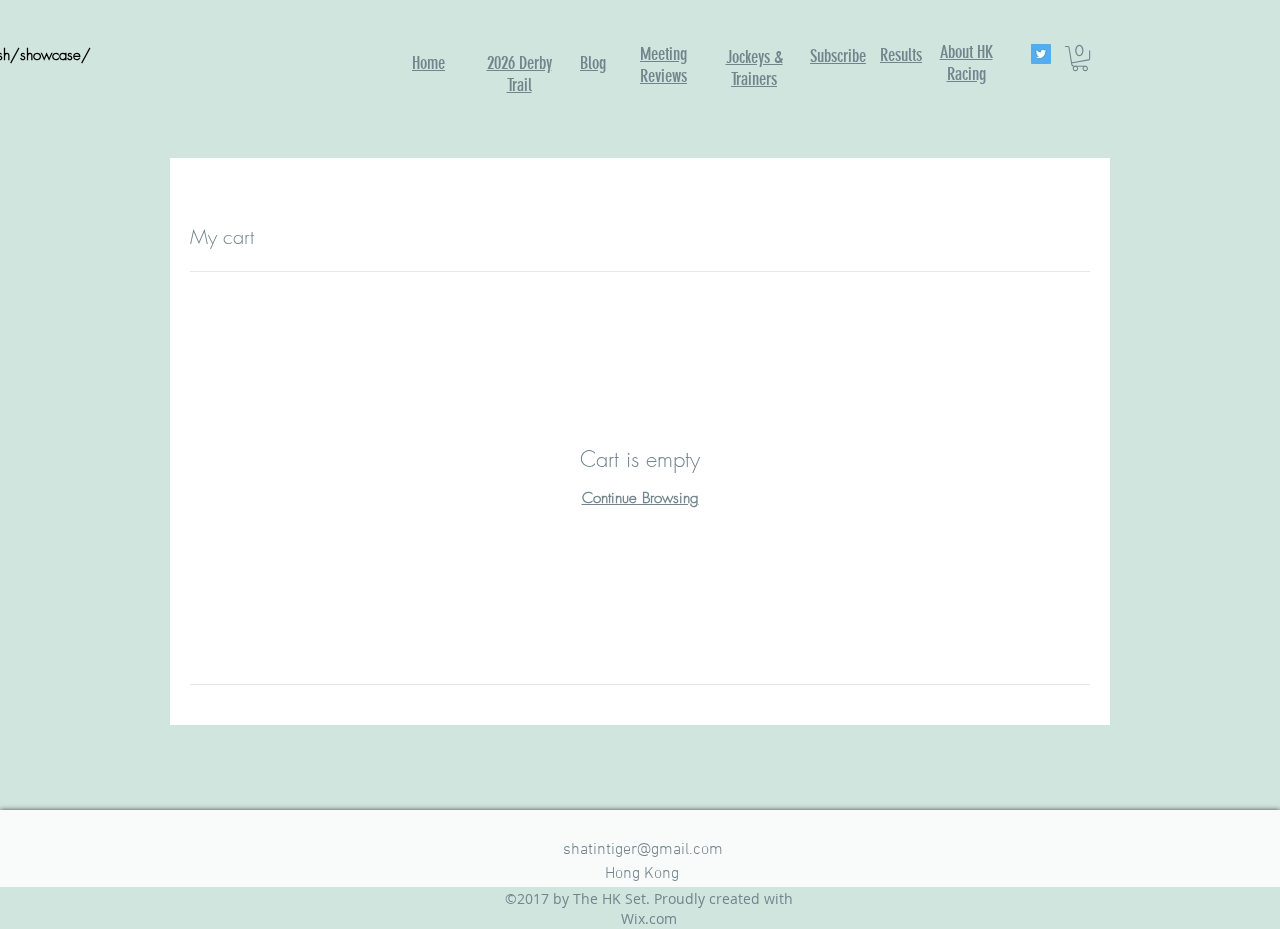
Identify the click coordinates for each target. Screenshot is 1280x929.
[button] (1080, 58)
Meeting (663, 54)
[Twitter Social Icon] (1041, 54)
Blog (593, 63)
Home (428, 63)
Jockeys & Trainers (754, 68)
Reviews (663, 76)
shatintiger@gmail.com (643, 850)
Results (901, 55)
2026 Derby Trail (519, 74)
